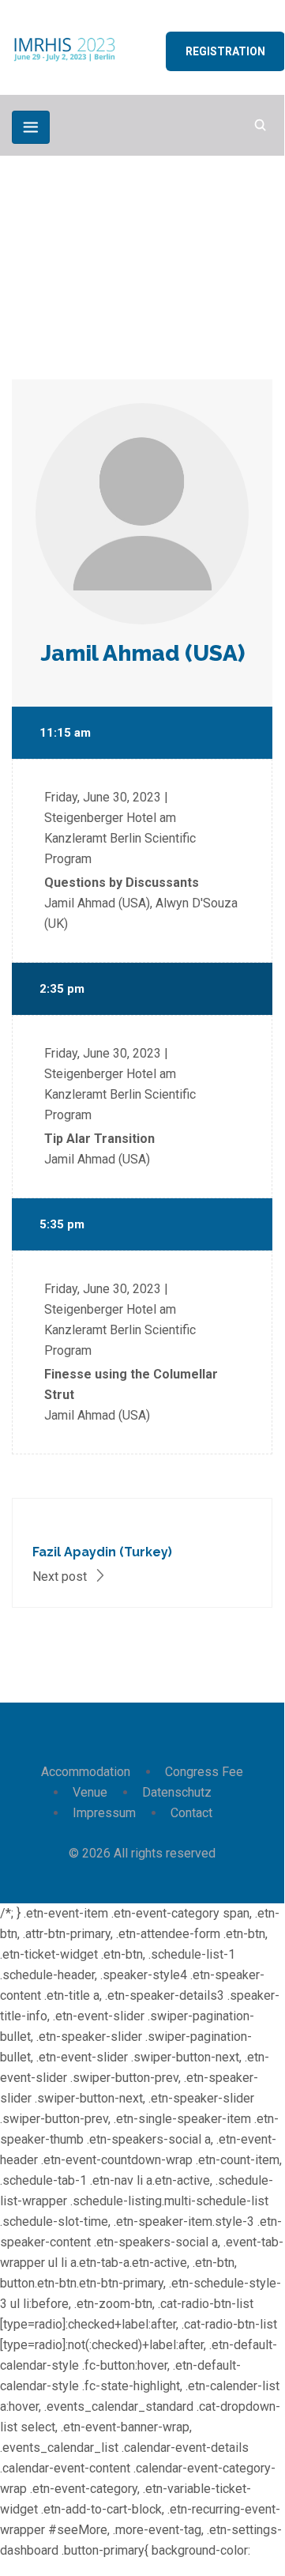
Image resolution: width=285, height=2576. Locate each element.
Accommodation (86, 1772)
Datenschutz (177, 1792)
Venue (90, 1792)
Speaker (106, 265)
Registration (225, 51)
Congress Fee (204, 1772)
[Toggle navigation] (31, 127)
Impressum (104, 1813)
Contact (191, 1813)
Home (42, 265)
